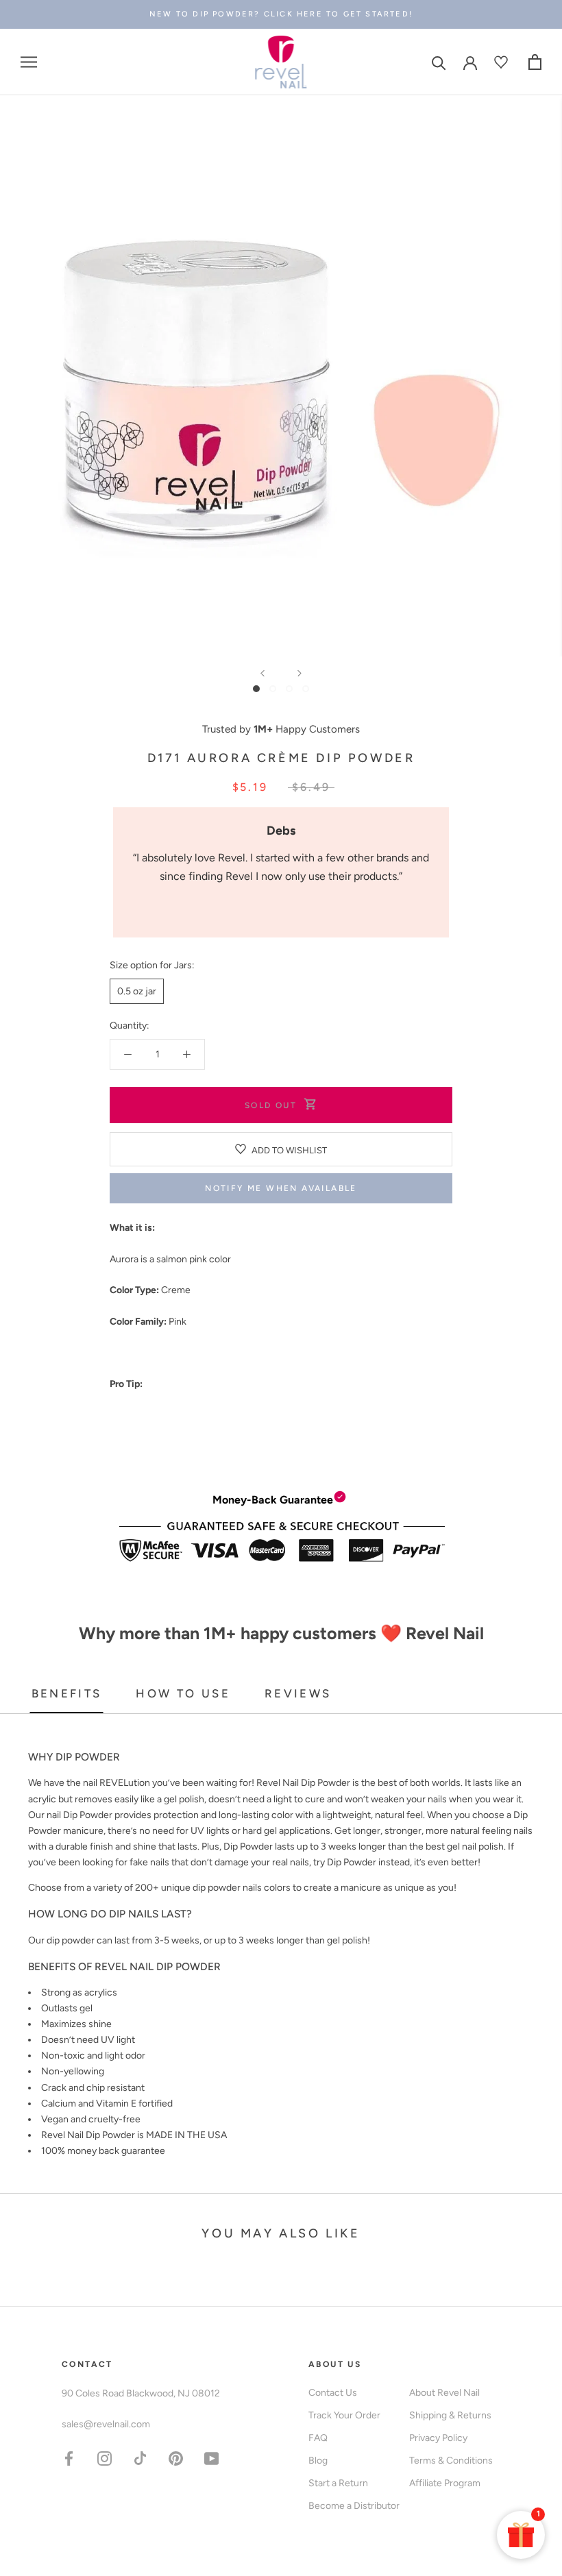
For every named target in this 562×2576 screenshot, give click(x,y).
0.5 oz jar (137, 991)
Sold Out (271, 1105)
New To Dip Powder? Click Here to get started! (281, 14)
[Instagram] (105, 2458)
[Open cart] (535, 62)
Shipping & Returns (450, 2415)
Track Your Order (344, 2415)
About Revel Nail (444, 2393)
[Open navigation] (29, 62)
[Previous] (262, 673)
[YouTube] (211, 2458)
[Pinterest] (176, 2458)
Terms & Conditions (451, 2461)
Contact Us (333, 2393)
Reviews (298, 1693)
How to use (183, 1693)
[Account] (470, 62)
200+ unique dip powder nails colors (213, 1888)
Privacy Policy (438, 2438)
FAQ (318, 2438)
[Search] (439, 62)
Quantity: (130, 1026)
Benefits (67, 1693)
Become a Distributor (354, 2506)
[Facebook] (69, 2458)
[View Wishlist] (503, 62)
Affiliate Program (445, 2483)
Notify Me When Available (281, 1188)
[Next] (300, 673)
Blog (318, 2461)
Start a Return (338, 2483)
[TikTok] (140, 2458)
